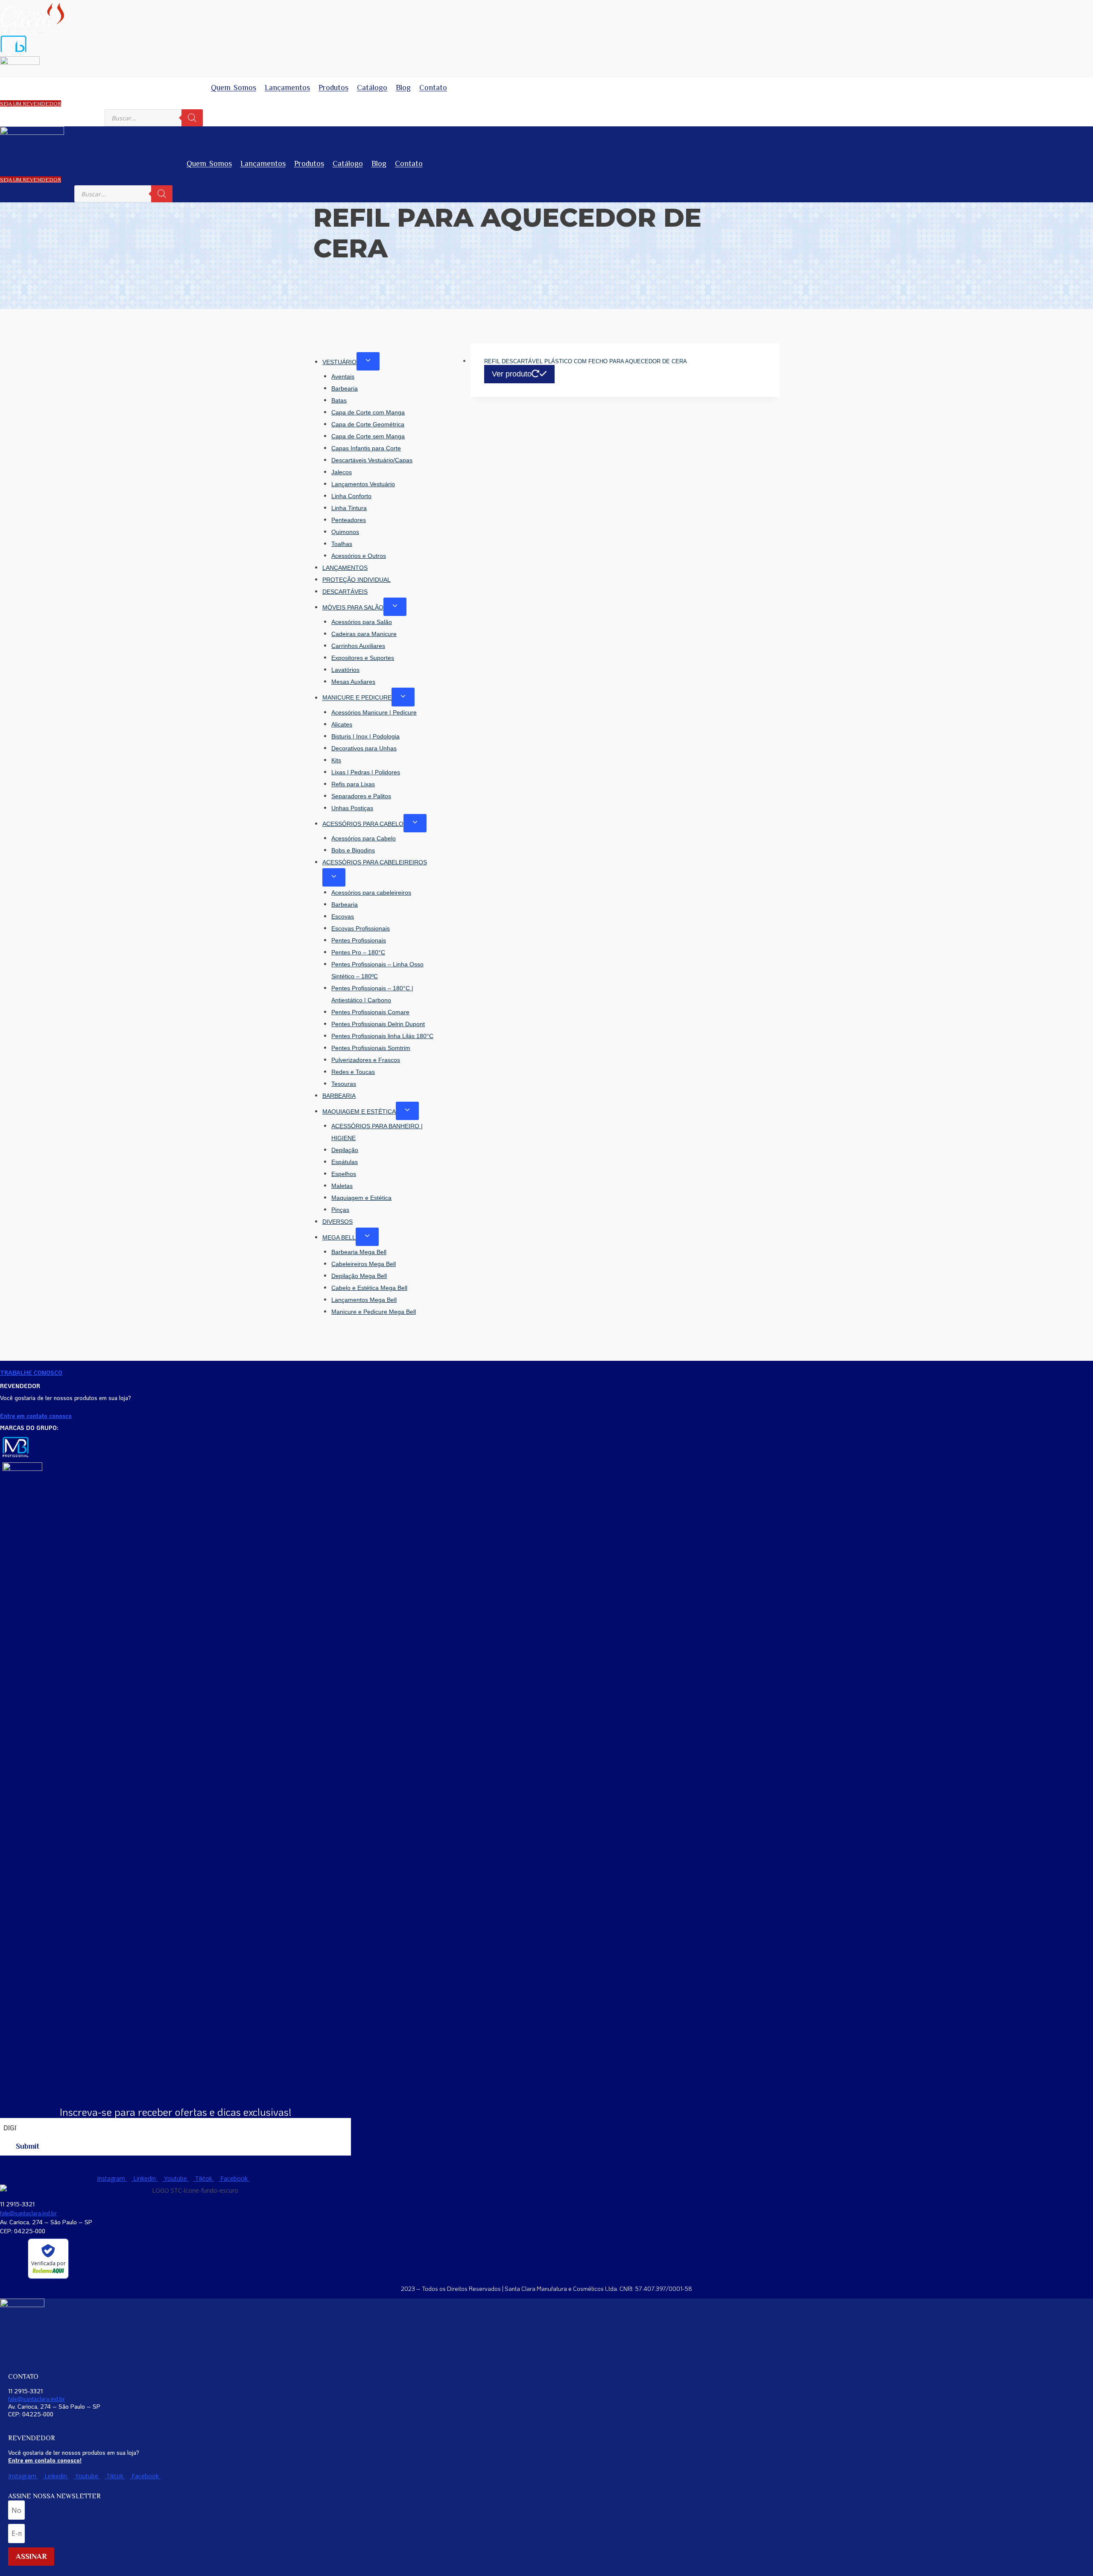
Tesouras (344, 1084)
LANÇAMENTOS (345, 568)
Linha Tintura (349, 508)
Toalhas (342, 544)
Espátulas (345, 1162)
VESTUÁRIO (339, 362)
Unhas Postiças (352, 808)
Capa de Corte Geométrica (368, 424)
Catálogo (372, 88)
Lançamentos (287, 88)
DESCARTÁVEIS (345, 592)
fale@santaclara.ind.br (28, 2213)
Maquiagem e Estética (361, 1198)
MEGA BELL (339, 1237)
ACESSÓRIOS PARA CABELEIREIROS (375, 862)
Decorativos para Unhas (364, 748)
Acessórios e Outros (359, 556)
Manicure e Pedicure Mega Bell (374, 1312)
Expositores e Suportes (363, 658)
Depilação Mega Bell (359, 1276)
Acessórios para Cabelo (364, 838)
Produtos (333, 88)
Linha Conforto (351, 496)
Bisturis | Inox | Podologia (365, 736)
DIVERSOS (338, 1222)
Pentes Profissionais (359, 940)
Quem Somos (234, 88)
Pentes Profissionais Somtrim (371, 1048)
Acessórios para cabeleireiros (371, 893)
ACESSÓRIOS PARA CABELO (363, 824)
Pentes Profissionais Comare (370, 1012)
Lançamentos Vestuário (363, 484)
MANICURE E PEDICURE (357, 698)
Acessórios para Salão (362, 622)
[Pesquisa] (192, 118)
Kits (336, 760)
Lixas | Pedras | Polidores (366, 772)
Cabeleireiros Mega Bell (364, 1264)
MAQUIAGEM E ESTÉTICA (359, 1112)
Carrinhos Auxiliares (358, 646)
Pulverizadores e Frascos (366, 1060)
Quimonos (345, 532)
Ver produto (512, 374)
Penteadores (349, 520)
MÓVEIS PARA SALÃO (353, 607)
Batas (339, 400)
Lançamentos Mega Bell (364, 1300)
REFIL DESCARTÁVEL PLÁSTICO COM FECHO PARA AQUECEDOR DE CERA (586, 361)
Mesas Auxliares (353, 682)
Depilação (345, 1150)
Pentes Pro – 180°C (358, 952)
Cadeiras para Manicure (364, 634)
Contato (433, 88)
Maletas (342, 1186)
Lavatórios (345, 670)
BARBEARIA (339, 1096)
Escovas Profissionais (361, 928)
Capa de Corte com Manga (368, 412)
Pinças (340, 1210)
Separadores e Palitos (361, 796)
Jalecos (342, 472)
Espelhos (344, 1174)
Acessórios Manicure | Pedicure (374, 712)
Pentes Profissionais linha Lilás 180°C (382, 1036)
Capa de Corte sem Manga (368, 436)
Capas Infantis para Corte (366, 448)
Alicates (342, 724)
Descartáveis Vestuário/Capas (372, 460)
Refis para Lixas (353, 784)
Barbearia (345, 388)
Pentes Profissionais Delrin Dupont (378, 1024)
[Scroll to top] (1074, 2548)
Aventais (343, 376)
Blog (403, 88)
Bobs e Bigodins (353, 850)
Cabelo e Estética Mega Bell (369, 1288)
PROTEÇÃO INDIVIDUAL (357, 580)
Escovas (343, 916)
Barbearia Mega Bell (359, 1252)
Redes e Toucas (353, 1072)
